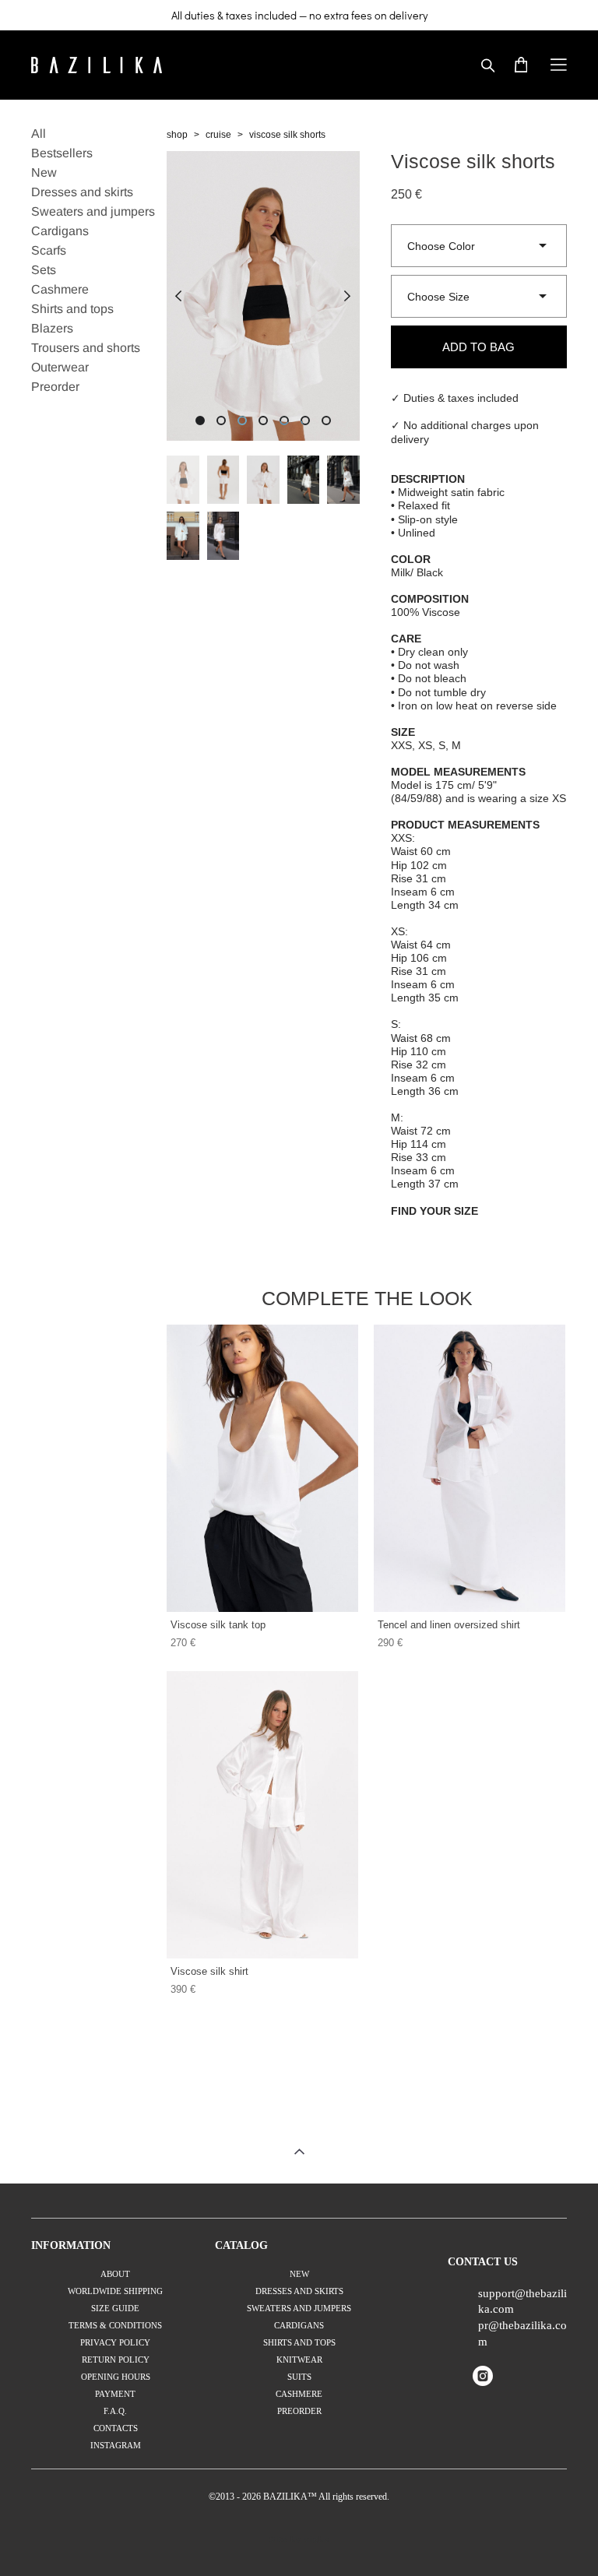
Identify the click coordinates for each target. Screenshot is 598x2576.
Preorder (55, 387)
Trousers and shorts (86, 348)
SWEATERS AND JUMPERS (299, 2308)
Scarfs (49, 250)
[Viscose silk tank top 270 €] (262, 1468)
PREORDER (299, 2411)
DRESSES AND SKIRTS (299, 2291)
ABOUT (115, 2274)
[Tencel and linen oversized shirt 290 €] (470, 1468)
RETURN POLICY (116, 2360)
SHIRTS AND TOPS (299, 2342)
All (39, 134)
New (44, 172)
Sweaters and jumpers (93, 211)
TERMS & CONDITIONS (115, 2325)
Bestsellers (62, 153)
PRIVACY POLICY (115, 2342)
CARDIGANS (299, 2325)
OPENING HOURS (116, 2377)
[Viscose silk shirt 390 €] (262, 1815)
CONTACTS (116, 2428)
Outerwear (60, 367)
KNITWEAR (299, 2360)
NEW (299, 2274)
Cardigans (60, 231)
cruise (218, 135)
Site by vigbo (299, 2539)
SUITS (299, 2377)
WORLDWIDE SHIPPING (115, 2291)
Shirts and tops (72, 309)
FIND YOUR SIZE (434, 1211)
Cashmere (60, 289)
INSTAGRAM (116, 2445)
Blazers (52, 328)
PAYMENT (115, 2394)
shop (177, 135)
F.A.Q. (115, 2411)
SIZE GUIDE (115, 2308)
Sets (44, 270)
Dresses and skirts (82, 192)
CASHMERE (299, 2394)
